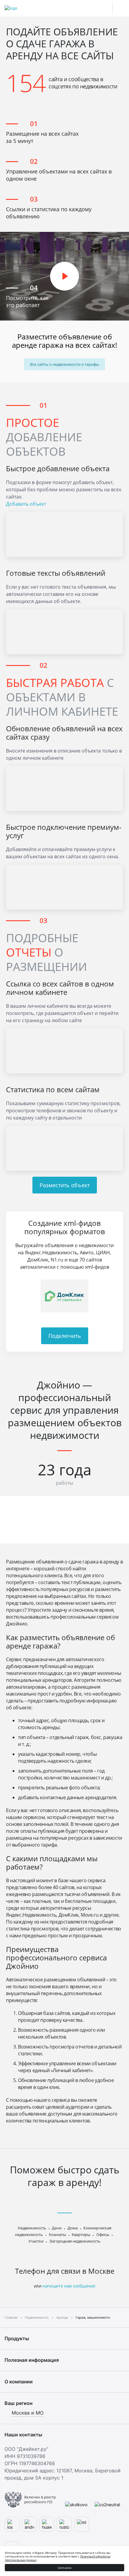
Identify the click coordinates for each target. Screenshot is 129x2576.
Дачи (57, 2228)
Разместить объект (65, 1185)
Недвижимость (32, 2228)
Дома (73, 2228)
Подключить (65, 1336)
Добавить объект (26, 504)
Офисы (103, 2234)
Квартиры (81, 2234)
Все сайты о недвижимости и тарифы (64, 364)
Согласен (65, 2568)
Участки (36, 2241)
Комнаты (57, 2234)
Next (115, 1296)
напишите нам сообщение (69, 2286)
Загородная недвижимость (75, 2241)
